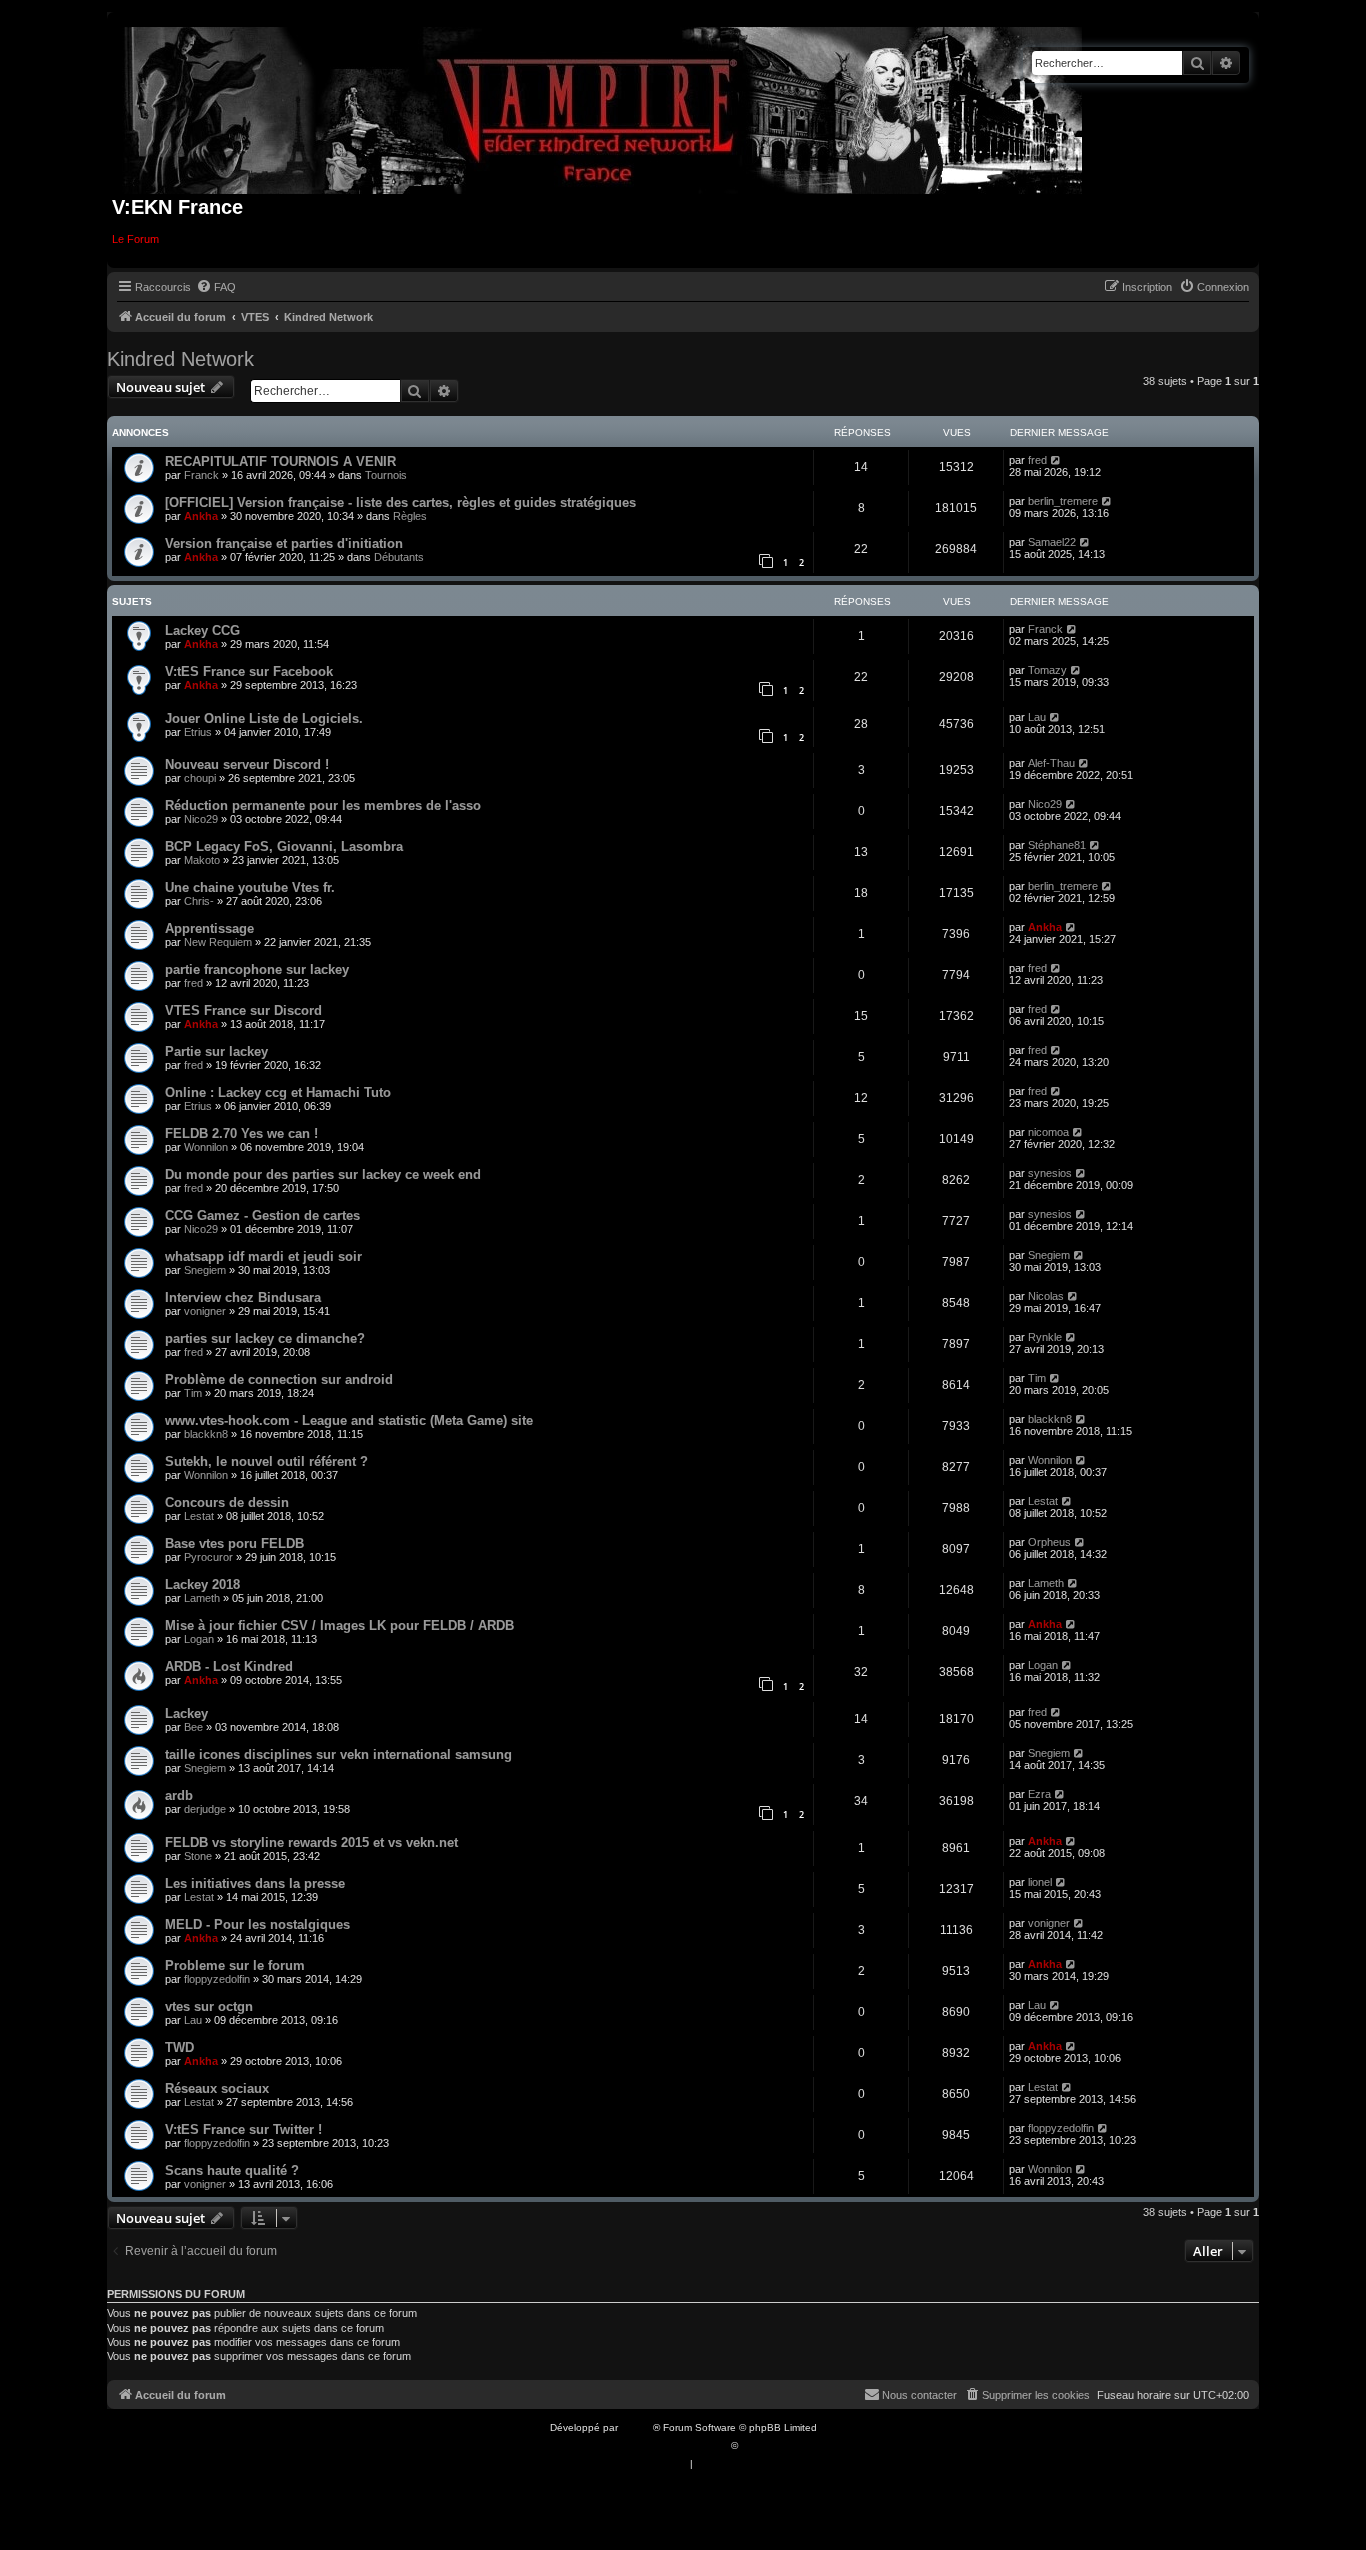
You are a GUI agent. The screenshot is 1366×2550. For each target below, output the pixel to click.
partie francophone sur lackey (257, 969)
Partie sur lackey (216, 1051)
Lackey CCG (202, 630)
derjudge (205, 1809)
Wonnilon (206, 1147)
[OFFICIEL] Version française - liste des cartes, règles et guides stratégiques (400, 502)
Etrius (198, 732)
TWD (179, 2047)
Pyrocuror (208, 1557)
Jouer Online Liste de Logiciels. (264, 718)
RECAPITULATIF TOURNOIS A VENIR (280, 461)
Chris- (199, 901)
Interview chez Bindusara (243, 1297)
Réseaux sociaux (217, 2088)
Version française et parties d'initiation (284, 543)
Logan (199, 1639)
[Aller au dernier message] (1056, 460)
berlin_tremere (1063, 501)
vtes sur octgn (209, 2006)
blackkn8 (206, 1434)
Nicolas (1046, 1296)
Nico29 (201, 819)
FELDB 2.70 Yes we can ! (241, 1133)
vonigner (205, 1311)
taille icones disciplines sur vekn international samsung (338, 1754)
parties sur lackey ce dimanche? (265, 1338)
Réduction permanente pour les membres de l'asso (323, 805)
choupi (200, 778)
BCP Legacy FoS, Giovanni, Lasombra (284, 846)
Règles (410, 516)
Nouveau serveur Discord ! (247, 764)
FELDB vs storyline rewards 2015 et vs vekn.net (311, 1842)
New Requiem (218, 942)
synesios (1050, 1173)
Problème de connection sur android (279, 1379)
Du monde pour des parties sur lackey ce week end (323, 1174)
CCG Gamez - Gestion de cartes (262, 1215)
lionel (1040, 1882)
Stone (198, 1856)
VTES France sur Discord (243, 1010)
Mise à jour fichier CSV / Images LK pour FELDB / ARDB (339, 1625)
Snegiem (205, 1270)
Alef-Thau (1051, 763)
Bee (193, 1727)
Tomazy (1047, 670)
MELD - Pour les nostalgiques (257, 1924)
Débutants (399, 557)
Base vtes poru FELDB (234, 1543)
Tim (193, 1393)
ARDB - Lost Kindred (229, 1666)
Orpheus (1049, 1542)
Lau (1037, 717)
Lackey (186, 1713)
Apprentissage (209, 928)
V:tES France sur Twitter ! (243, 2129)
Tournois (386, 475)
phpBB (637, 2427)
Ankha (201, 516)
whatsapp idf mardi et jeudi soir (263, 1256)
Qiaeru (756, 2445)
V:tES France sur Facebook (249, 671)
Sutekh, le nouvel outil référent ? (266, 1461)
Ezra (1039, 1794)
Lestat (199, 1516)
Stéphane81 (1057, 845)
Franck (201, 475)
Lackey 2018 (202, 1584)
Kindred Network (180, 359)
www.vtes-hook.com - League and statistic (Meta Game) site (349, 1420)
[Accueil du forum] (603, 106)
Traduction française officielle (661, 2445)
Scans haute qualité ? (232, 2170)
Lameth (202, 1598)
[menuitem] (216, 287)
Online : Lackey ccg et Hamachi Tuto (278, 1092)
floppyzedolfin (217, 1979)
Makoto (202, 860)
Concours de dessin (227, 1502)
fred (1037, 460)
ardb (179, 1795)
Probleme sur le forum (235, 1965)
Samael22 (1052, 542)
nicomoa (1048, 1132)
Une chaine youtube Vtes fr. (250, 887)
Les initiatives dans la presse (255, 1883)
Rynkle (1045, 1337)
